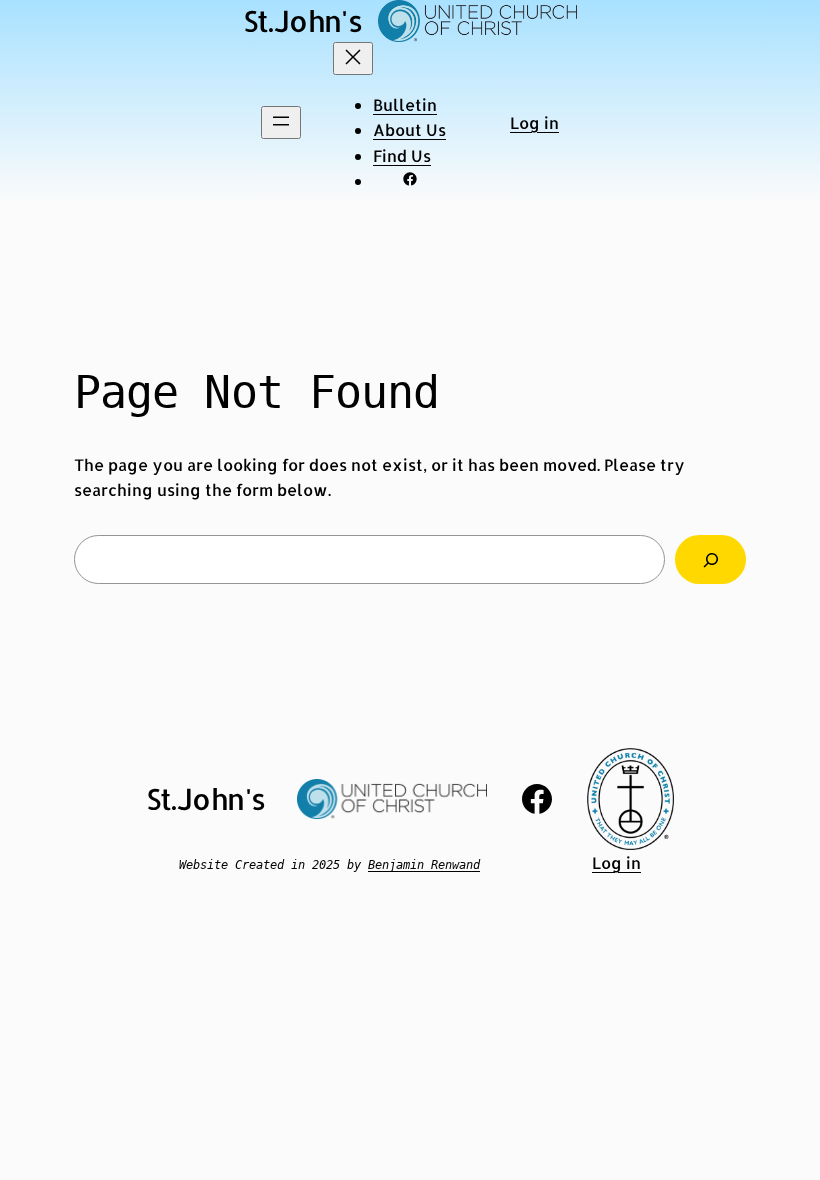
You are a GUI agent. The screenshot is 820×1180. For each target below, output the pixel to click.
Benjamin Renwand (424, 865)
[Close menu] (353, 58)
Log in (534, 122)
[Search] (710, 559)
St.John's (303, 20)
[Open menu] (281, 122)
